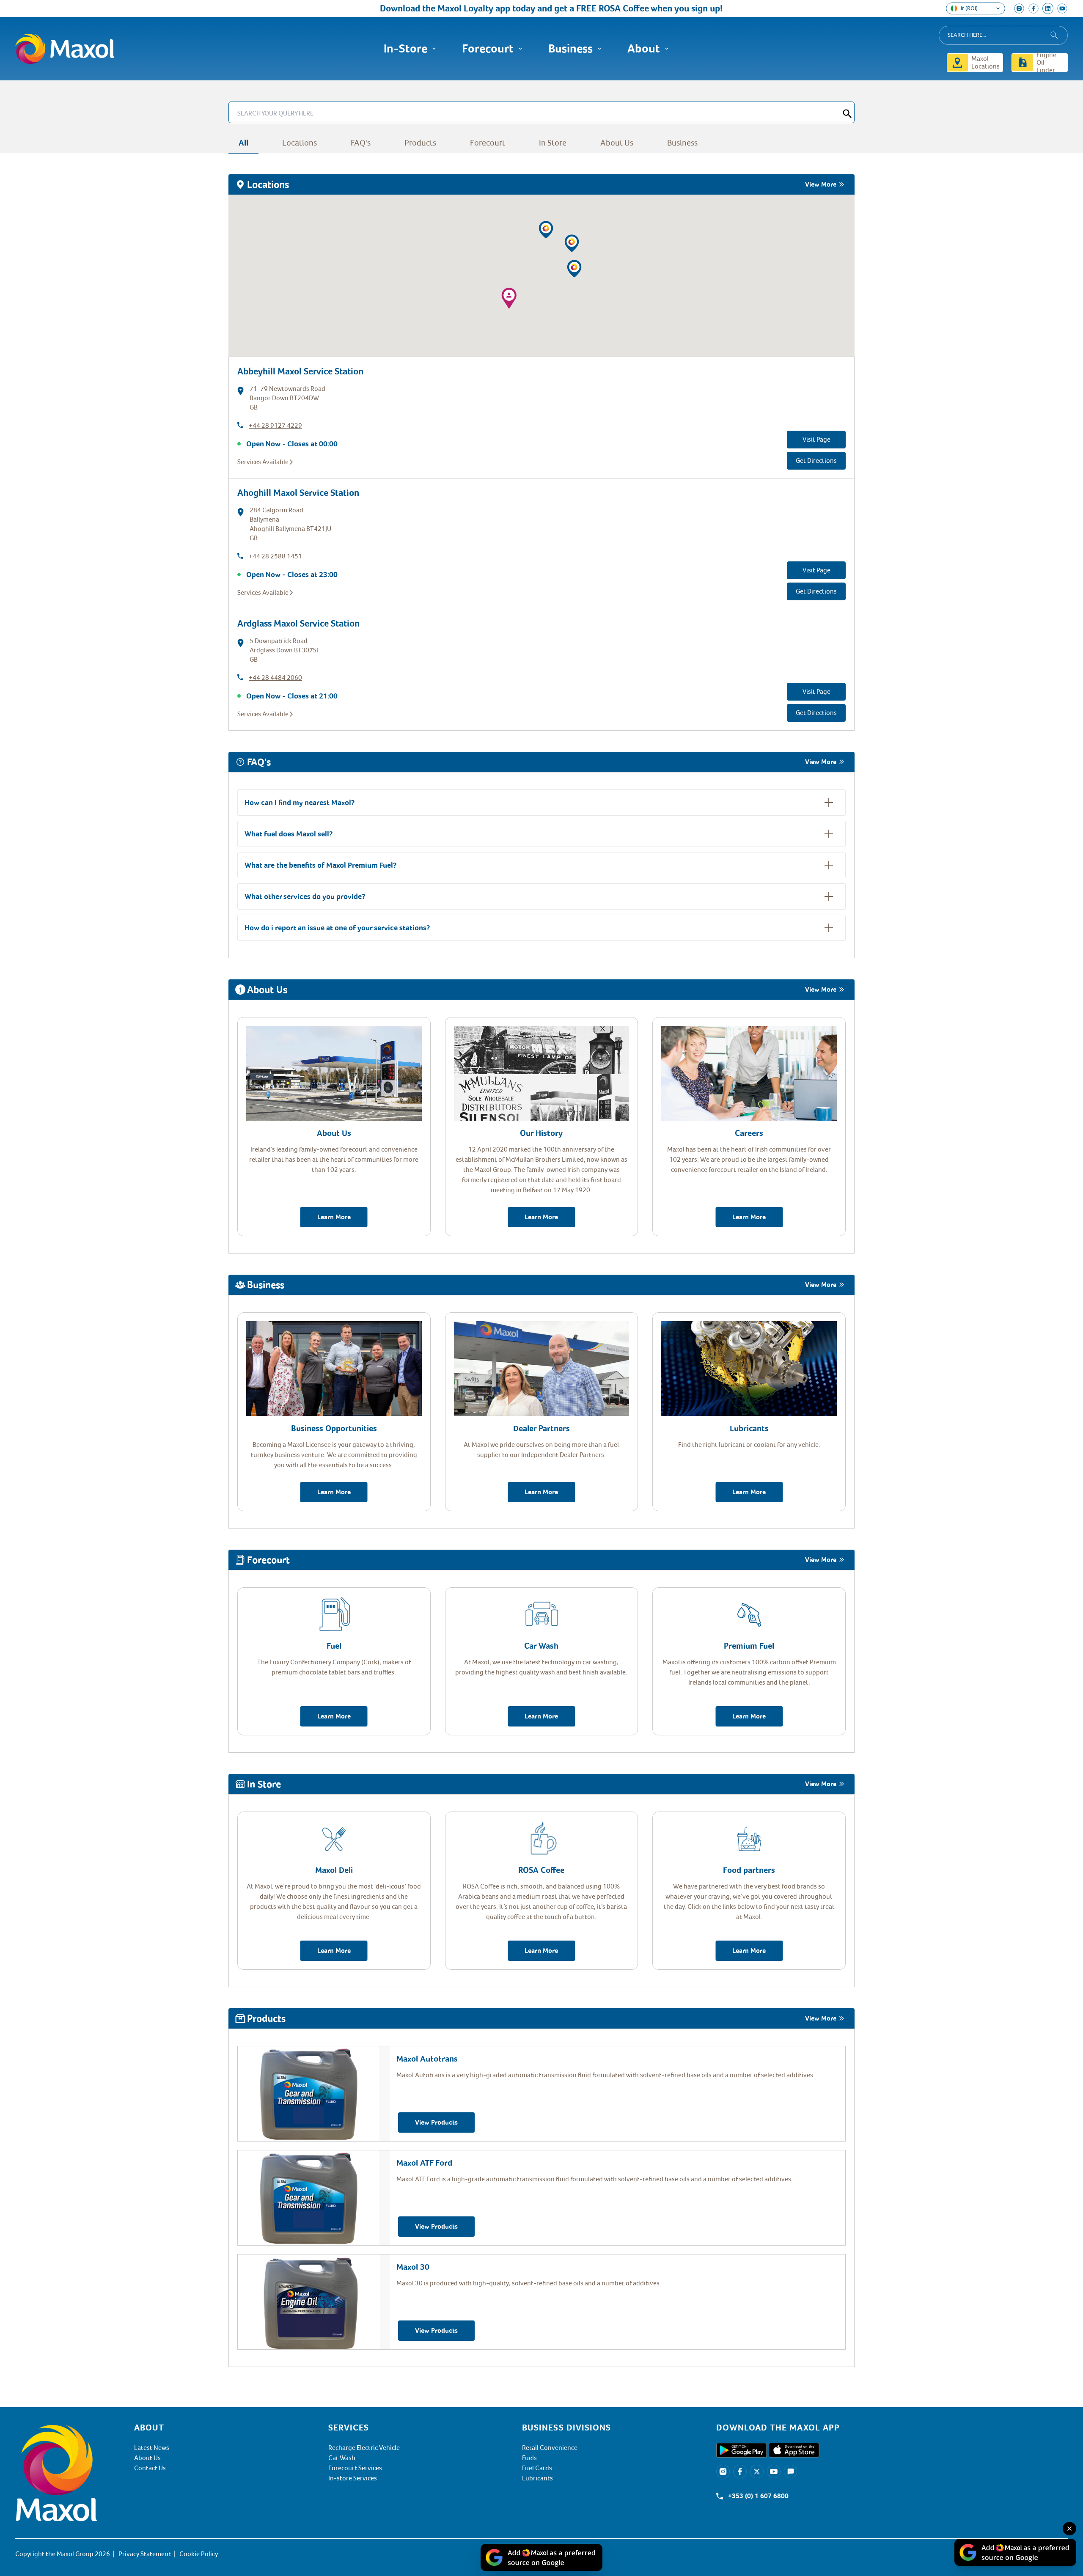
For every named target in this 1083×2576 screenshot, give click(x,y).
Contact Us (150, 2468)
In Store (553, 143)
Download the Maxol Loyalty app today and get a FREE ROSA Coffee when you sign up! (486, 8)
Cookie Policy (199, 2554)
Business (682, 143)
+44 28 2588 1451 (275, 556)
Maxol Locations (985, 63)
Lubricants (537, 2478)
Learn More (334, 1217)
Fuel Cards (537, 2468)
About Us (617, 143)
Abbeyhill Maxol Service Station (300, 371)
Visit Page (816, 440)
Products (420, 143)
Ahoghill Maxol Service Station (298, 493)
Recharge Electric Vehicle (364, 2448)
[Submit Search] (847, 112)
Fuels (529, 2458)
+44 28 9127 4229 (275, 426)
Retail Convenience (550, 2448)
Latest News (152, 2448)
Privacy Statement (145, 2554)
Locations (300, 143)
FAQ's (361, 143)
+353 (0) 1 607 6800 (758, 2496)
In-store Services (353, 2478)
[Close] (1069, 2529)
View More (821, 184)
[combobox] (1003, 35)
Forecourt (488, 143)
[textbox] (892, 2428)
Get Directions (816, 461)
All (243, 143)
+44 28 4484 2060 (275, 678)
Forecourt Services (355, 2468)
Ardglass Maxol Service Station (298, 623)
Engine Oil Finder (1046, 63)
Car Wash (342, 2458)
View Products (436, 2122)
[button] (572, 243)
